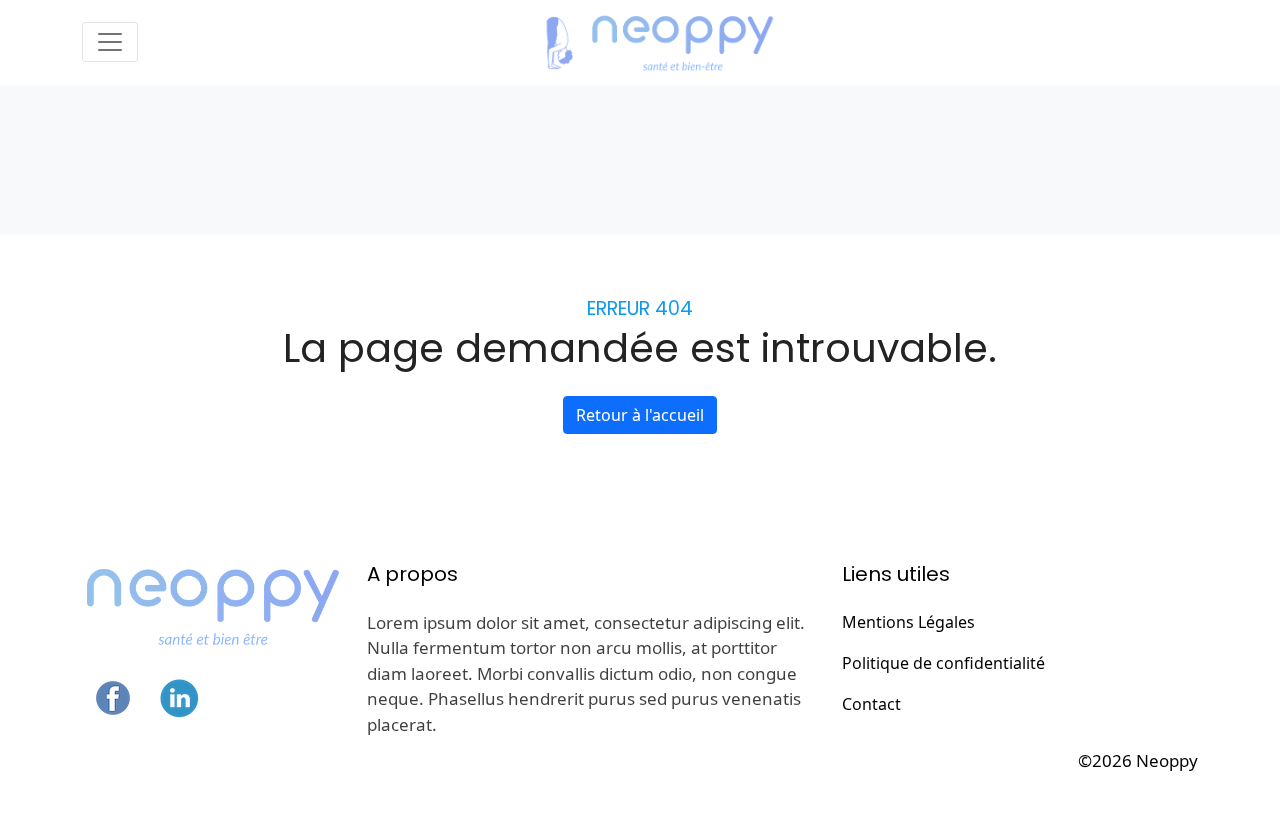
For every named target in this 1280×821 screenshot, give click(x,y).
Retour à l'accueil (640, 415)
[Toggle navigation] (110, 42)
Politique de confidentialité (943, 663)
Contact (871, 704)
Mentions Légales (908, 622)
